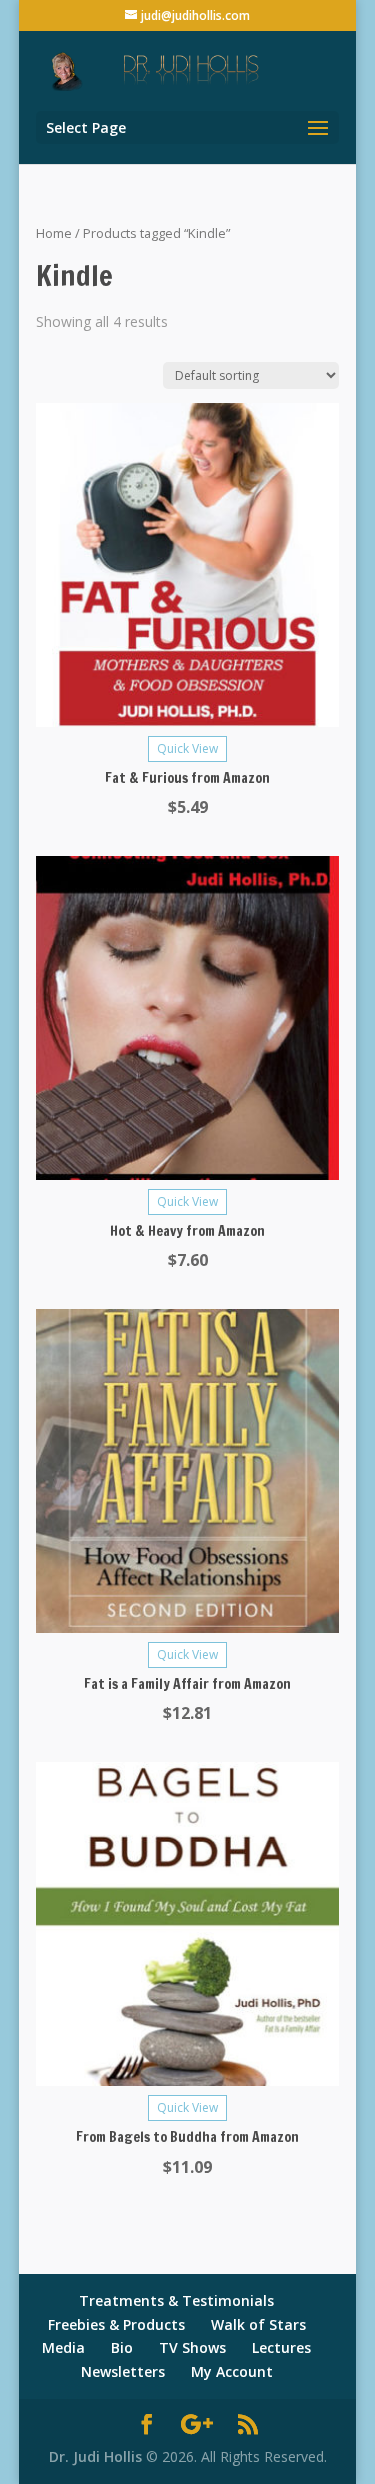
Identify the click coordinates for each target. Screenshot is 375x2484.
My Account (232, 2371)
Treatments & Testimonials (176, 2300)
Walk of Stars (258, 2324)
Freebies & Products (116, 2324)
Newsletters (123, 2371)
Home (54, 233)
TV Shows (192, 2347)
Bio (122, 2347)
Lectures (281, 2347)
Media (63, 2347)
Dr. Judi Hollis (97, 2456)
